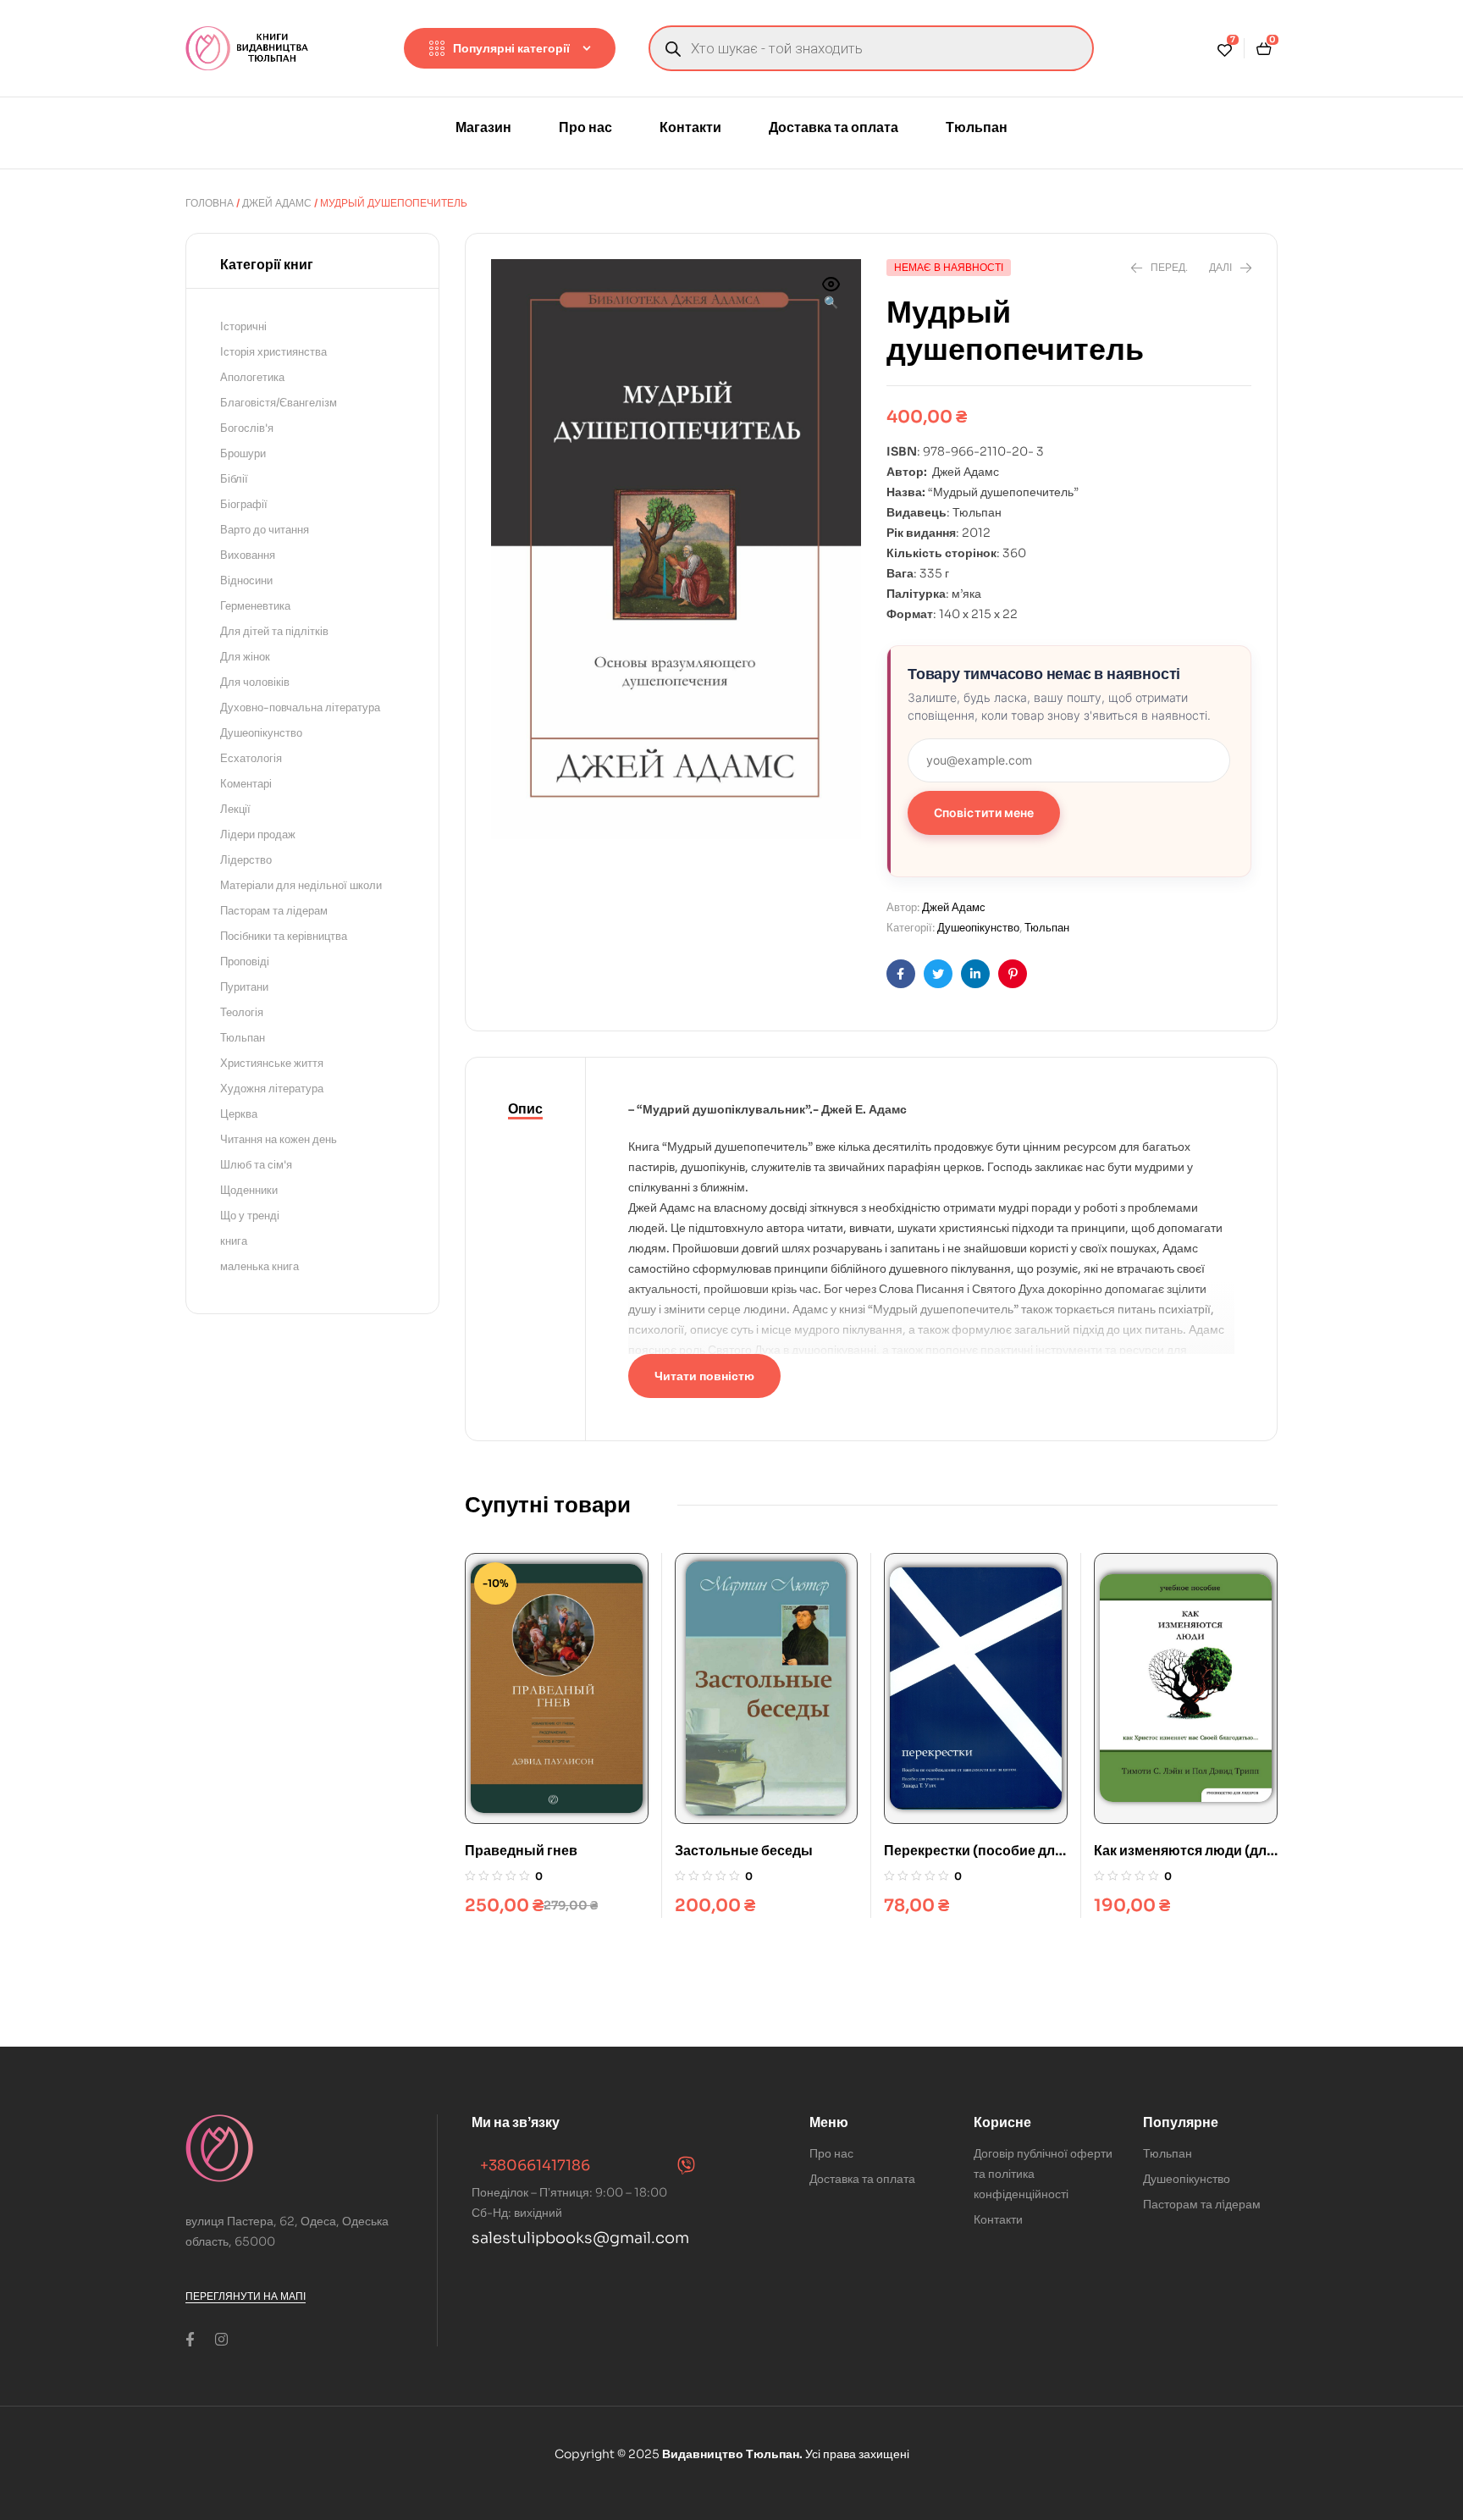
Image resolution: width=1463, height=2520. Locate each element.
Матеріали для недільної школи (301, 885)
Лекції (235, 809)
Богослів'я (247, 428)
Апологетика (252, 377)
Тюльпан (1047, 928)
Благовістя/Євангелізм (279, 403)
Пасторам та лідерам (274, 911)
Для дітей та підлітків (274, 631)
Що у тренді (250, 1216)
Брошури (243, 453)
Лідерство (246, 860)
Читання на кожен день (279, 1139)
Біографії (244, 504)
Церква (239, 1114)
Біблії (234, 479)
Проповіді (245, 962)
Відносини (246, 580)
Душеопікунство (978, 928)
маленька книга (259, 1266)
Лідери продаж (258, 834)
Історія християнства (273, 352)
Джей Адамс (277, 203)
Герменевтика (255, 606)
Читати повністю (704, 1376)
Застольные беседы (744, 1851)
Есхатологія (251, 758)
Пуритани (244, 987)
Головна (210, 203)
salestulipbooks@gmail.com (580, 2238)
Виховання (248, 555)
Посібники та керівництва (284, 936)
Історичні (243, 326)
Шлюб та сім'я (256, 1165)
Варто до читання (265, 530)
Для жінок (245, 657)
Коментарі (246, 784)
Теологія (242, 1012)
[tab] (525, 1109)
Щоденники (249, 1190)
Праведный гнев (521, 1851)
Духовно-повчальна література (300, 707)
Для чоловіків (255, 682)
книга (234, 1241)
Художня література (272, 1089)
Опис (525, 1109)
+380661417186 (535, 2166)
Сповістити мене (984, 812)
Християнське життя (272, 1063)
